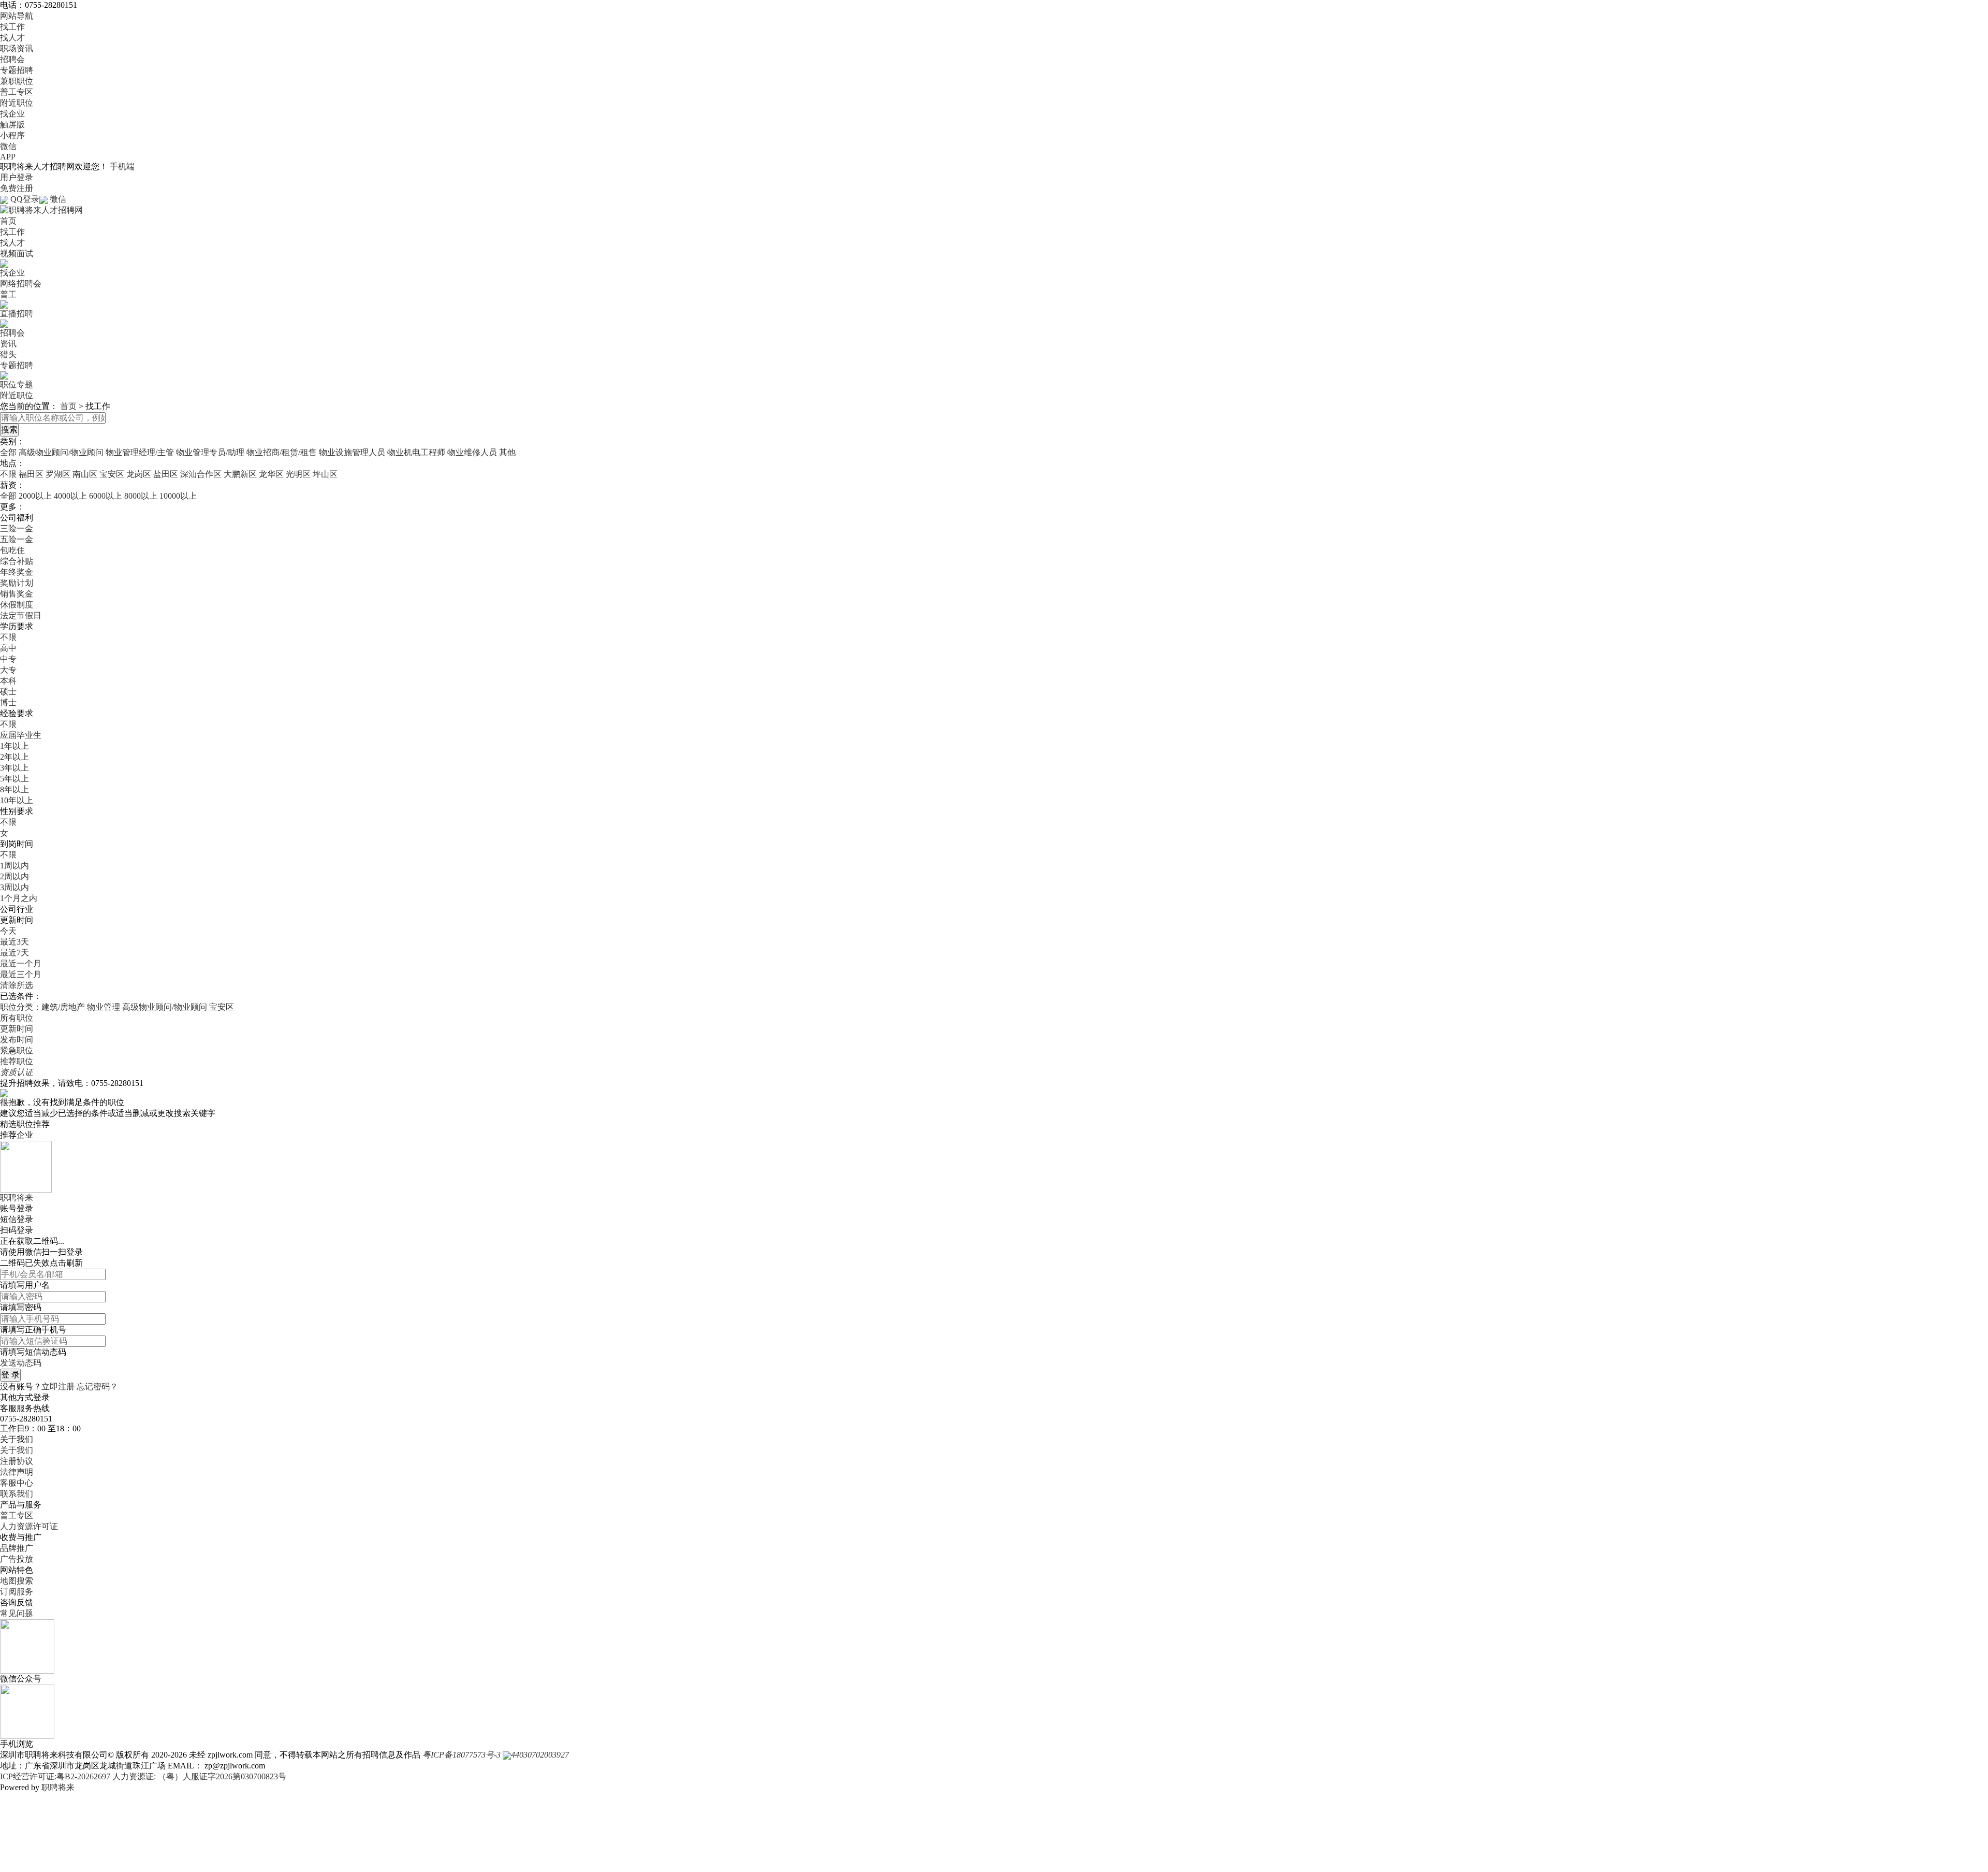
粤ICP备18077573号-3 (462, 1755)
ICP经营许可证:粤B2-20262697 (55, 1776)
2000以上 (35, 496)
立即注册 (58, 1387)
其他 (507, 452)
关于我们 (17, 1450)
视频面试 (17, 253)
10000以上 (178, 496)
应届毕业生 (21, 735)
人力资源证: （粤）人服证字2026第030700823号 (199, 1776)
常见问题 (17, 1613)
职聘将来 (58, 1787)
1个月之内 (19, 898)
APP (8, 157)
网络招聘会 (21, 284)
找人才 (12, 38)
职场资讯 (17, 48)
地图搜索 (17, 1581)
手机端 (122, 166)
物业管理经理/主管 (140, 452)
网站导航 (17, 16)
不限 (8, 474)
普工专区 (17, 92)
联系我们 (17, 1494)
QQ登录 (25, 199)
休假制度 (17, 605)
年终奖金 (17, 572)
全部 (8, 452)
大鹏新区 (240, 474)
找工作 (12, 27)
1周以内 (14, 866)
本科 (8, 681)
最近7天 (14, 953)
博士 (8, 702)
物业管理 (105, 1007)
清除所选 (17, 985)
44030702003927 (540, 1755)
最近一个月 (21, 963)
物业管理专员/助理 (210, 452)
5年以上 (14, 779)
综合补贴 (17, 561)
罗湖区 (58, 474)
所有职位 (17, 1018)
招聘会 (12, 59)
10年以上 (17, 800)
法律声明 (17, 1472)
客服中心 (17, 1483)
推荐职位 (17, 1061)
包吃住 (12, 550)
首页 (8, 221)
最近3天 (14, 942)
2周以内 (14, 876)
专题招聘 (17, 70)
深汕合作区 (201, 474)
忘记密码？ (97, 1387)
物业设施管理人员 (352, 452)
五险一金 (17, 539)
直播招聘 (17, 314)
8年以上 (14, 789)
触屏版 (12, 125)
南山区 (85, 474)
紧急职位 (17, 1050)
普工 (8, 294)
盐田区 (166, 474)
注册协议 (17, 1461)
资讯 (8, 344)
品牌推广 (17, 1548)
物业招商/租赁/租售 (282, 452)
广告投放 (17, 1559)
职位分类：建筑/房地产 (42, 1007)
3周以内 (14, 887)
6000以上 (106, 496)
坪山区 (325, 474)
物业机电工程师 (416, 452)
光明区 (298, 474)
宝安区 (112, 474)
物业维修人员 (472, 452)
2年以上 (14, 757)
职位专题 (17, 384)
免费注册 (17, 188)
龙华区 (271, 474)
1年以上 (14, 746)
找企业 (12, 114)
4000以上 (70, 496)
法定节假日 (21, 615)
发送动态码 (21, 1363)
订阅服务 (17, 1592)
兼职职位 (17, 81)
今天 (8, 931)
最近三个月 (21, 974)
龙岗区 (139, 474)
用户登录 (17, 177)
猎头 (8, 354)
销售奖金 (17, 594)
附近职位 (17, 103)
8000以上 (141, 496)
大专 (8, 670)
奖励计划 (17, 583)
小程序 (12, 135)
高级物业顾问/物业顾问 (61, 452)
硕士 (8, 692)
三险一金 (17, 528)
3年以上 (14, 768)
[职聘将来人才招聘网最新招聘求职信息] (41, 209)
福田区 (31, 474)
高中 (8, 648)
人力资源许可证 (29, 1526)
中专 (8, 659)
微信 (8, 146)
